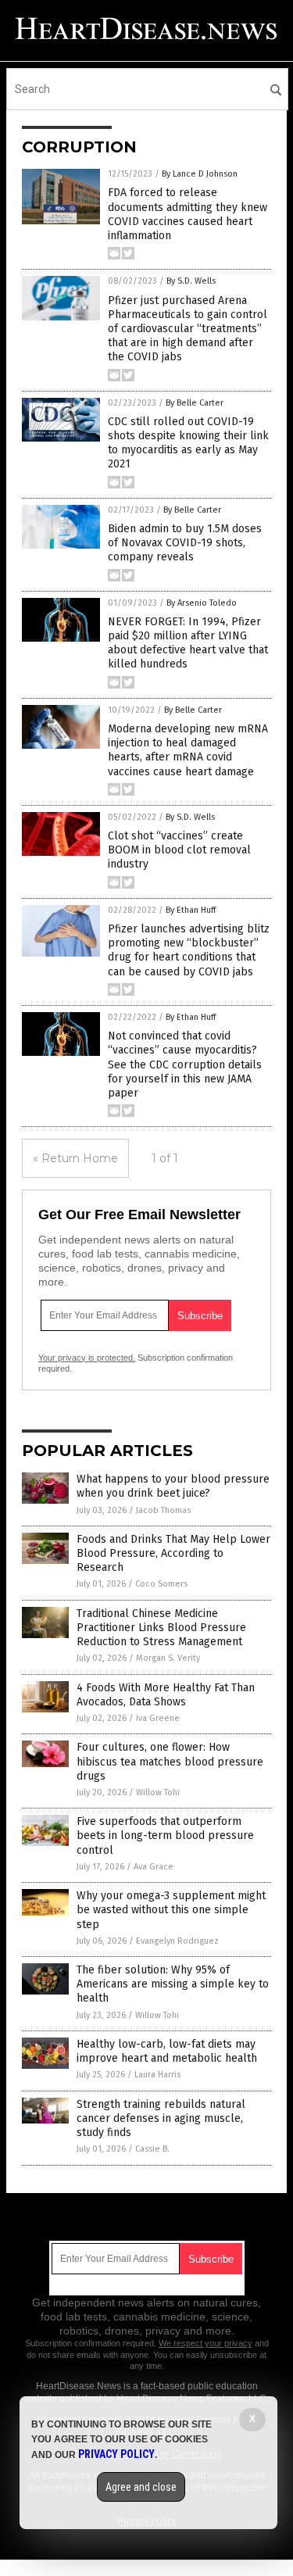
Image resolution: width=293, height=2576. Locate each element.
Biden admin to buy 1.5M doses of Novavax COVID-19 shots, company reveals (185, 543)
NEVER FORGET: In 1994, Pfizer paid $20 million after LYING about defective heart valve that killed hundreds (188, 643)
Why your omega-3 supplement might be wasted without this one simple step (171, 1910)
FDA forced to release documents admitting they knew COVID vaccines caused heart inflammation (188, 214)
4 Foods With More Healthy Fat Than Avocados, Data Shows (166, 1695)
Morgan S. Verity (168, 1658)
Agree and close (141, 2487)
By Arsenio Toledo (202, 603)
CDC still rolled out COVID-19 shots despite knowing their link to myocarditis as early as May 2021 (188, 443)
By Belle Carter (195, 403)
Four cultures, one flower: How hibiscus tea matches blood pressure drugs (170, 1761)
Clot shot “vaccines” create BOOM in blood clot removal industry (179, 850)
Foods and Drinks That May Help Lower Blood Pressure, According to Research (173, 1553)
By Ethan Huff (191, 910)
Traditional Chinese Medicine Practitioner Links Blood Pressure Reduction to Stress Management (161, 1628)
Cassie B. (152, 2149)
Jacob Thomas (163, 1510)
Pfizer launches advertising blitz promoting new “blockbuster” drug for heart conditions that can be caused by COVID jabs (189, 950)
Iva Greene (158, 1718)
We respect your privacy (205, 2343)
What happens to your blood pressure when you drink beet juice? (173, 1486)
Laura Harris (157, 2075)
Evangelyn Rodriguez (177, 1941)
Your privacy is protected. (87, 1358)
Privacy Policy (116, 2454)
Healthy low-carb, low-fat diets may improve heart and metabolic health (167, 2051)
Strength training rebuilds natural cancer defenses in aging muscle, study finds (161, 2118)
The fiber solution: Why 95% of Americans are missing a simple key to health (173, 1984)
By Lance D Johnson (200, 174)
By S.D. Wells (191, 281)
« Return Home (75, 1158)
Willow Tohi (158, 1792)
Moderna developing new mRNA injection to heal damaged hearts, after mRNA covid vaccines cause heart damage (188, 750)
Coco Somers (161, 1584)
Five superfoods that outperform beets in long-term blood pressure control (165, 1835)
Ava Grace (154, 1867)
